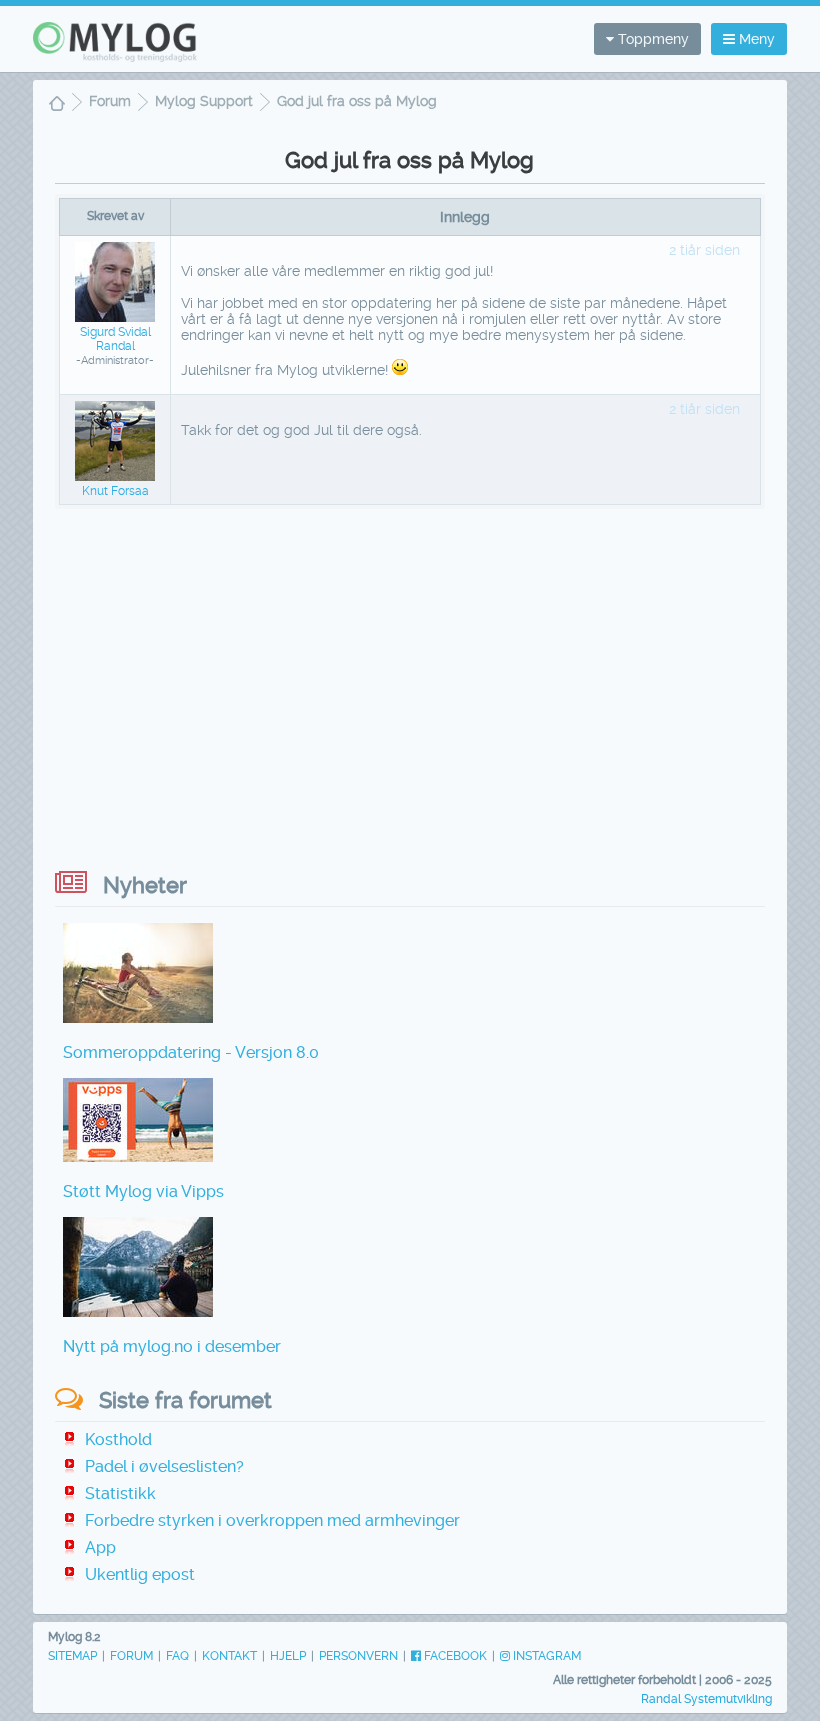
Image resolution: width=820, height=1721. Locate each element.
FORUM (131, 1656)
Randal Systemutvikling (706, 1699)
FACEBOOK (454, 1656)
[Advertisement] (410, 679)
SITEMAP (72, 1656)
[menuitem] (57, 105)
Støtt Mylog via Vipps (143, 1191)
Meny (755, 39)
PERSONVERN (358, 1656)
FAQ (177, 1656)
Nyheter (145, 885)
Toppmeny (651, 39)
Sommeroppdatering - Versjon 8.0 (191, 1052)
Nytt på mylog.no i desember (172, 1346)
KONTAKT (229, 1656)
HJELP (288, 1656)
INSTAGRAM (545, 1656)
